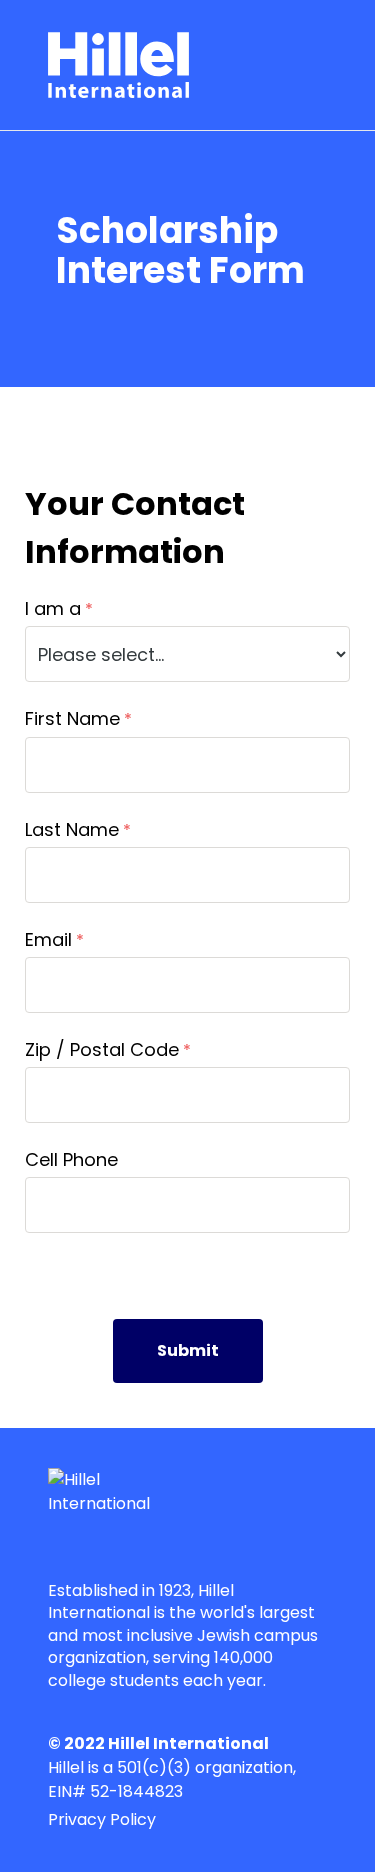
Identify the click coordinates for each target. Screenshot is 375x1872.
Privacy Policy (102, 1819)
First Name (72, 718)
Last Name (72, 829)
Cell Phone (71, 1159)
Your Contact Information (135, 527)
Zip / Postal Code (102, 1049)
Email (48, 939)
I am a (53, 608)
